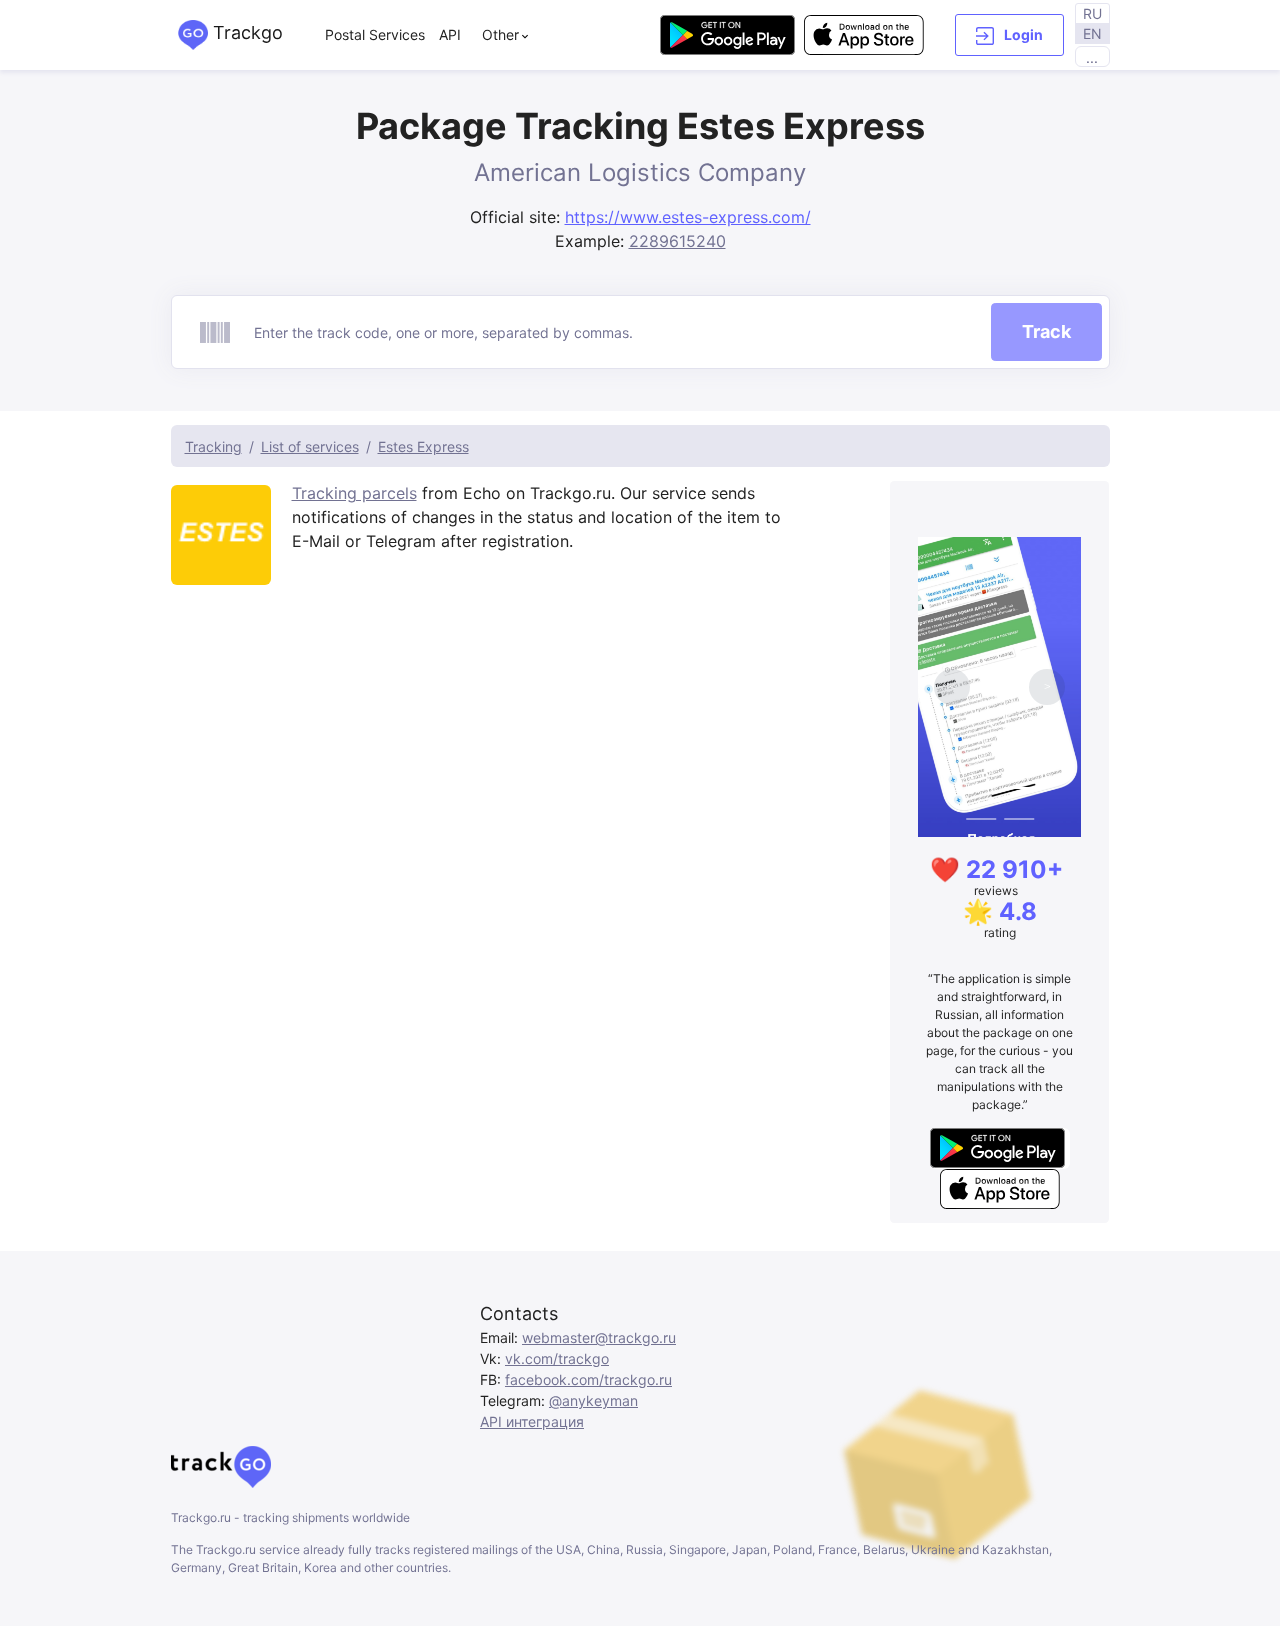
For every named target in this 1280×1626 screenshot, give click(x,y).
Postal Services (375, 34)
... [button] (1092, 57)
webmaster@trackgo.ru (599, 1337)
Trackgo (245, 32)
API (450, 34)
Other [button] (500, 34)
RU (1092, 13)
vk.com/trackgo (557, 1358)
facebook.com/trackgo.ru (588, 1379)
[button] (1009, 35)
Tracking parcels (354, 493)
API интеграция (532, 1421)
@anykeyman (593, 1400)
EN (1092, 33)
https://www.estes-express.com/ (688, 217)
